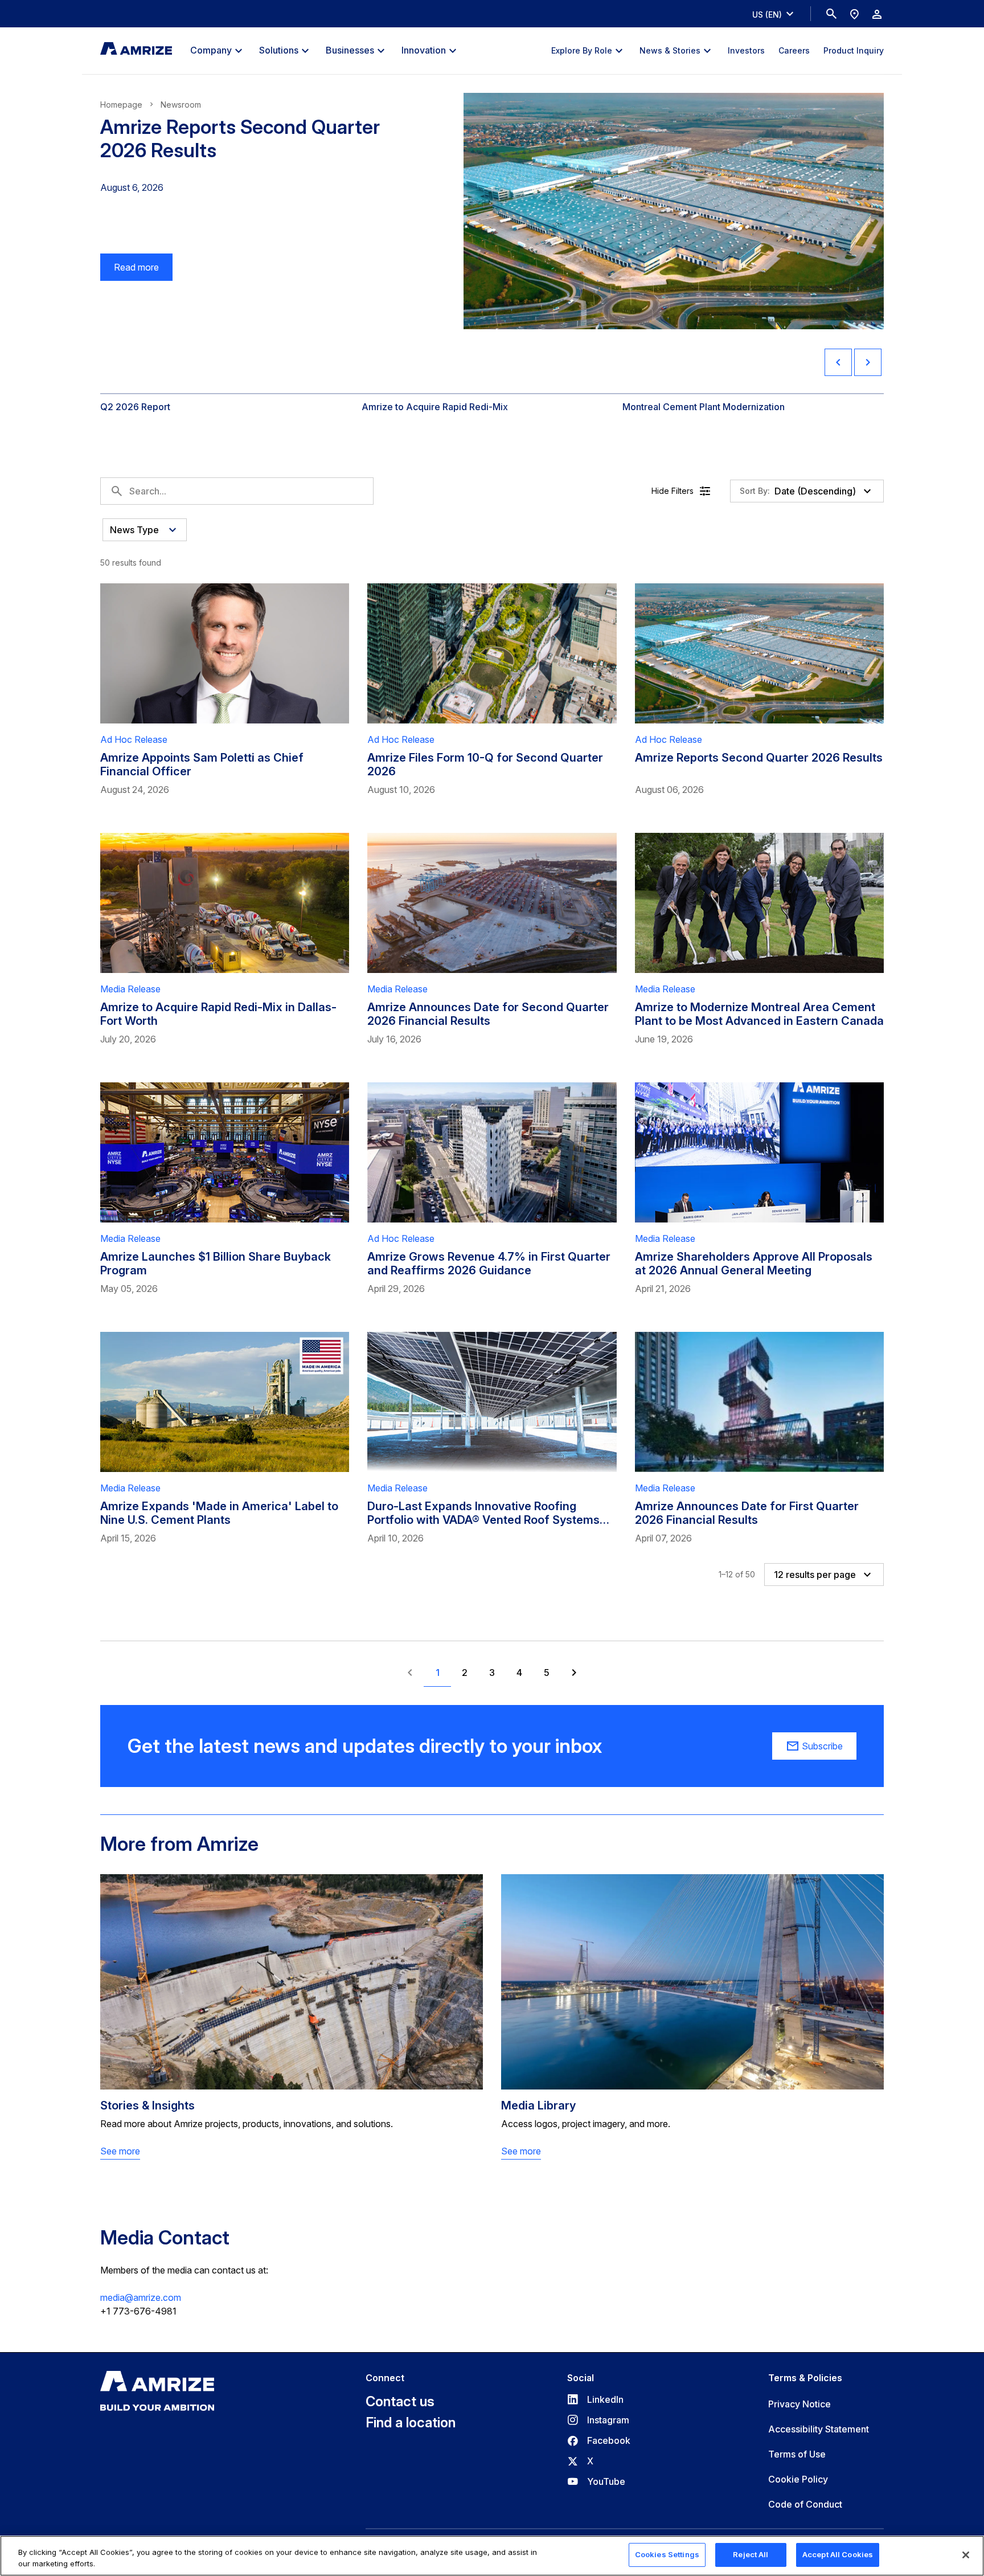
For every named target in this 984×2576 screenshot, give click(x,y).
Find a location (411, 2423)
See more (120, 2151)
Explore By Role (582, 50)
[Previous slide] (838, 362)
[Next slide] (868, 362)
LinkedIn (595, 2399)
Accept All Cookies (838, 2554)
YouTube (596, 2481)
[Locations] (854, 14)
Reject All (751, 2554)
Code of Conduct (805, 2504)
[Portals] (877, 14)
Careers (794, 50)
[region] (492, 2556)
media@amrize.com (141, 2297)
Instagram (598, 2420)
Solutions (279, 50)
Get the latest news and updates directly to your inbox (365, 1746)
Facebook (599, 2440)
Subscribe (822, 1746)
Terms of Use (797, 2454)
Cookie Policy (798, 2479)
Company (211, 50)
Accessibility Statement (819, 2429)
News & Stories (670, 50)
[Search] (831, 14)
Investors (746, 50)
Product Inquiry (854, 50)
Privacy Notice (799, 2404)
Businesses (350, 50)
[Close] (966, 2555)
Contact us (400, 2402)
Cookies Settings (667, 2554)
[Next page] (574, 1673)
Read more (130, 271)
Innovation (424, 50)
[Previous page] (410, 1673)
